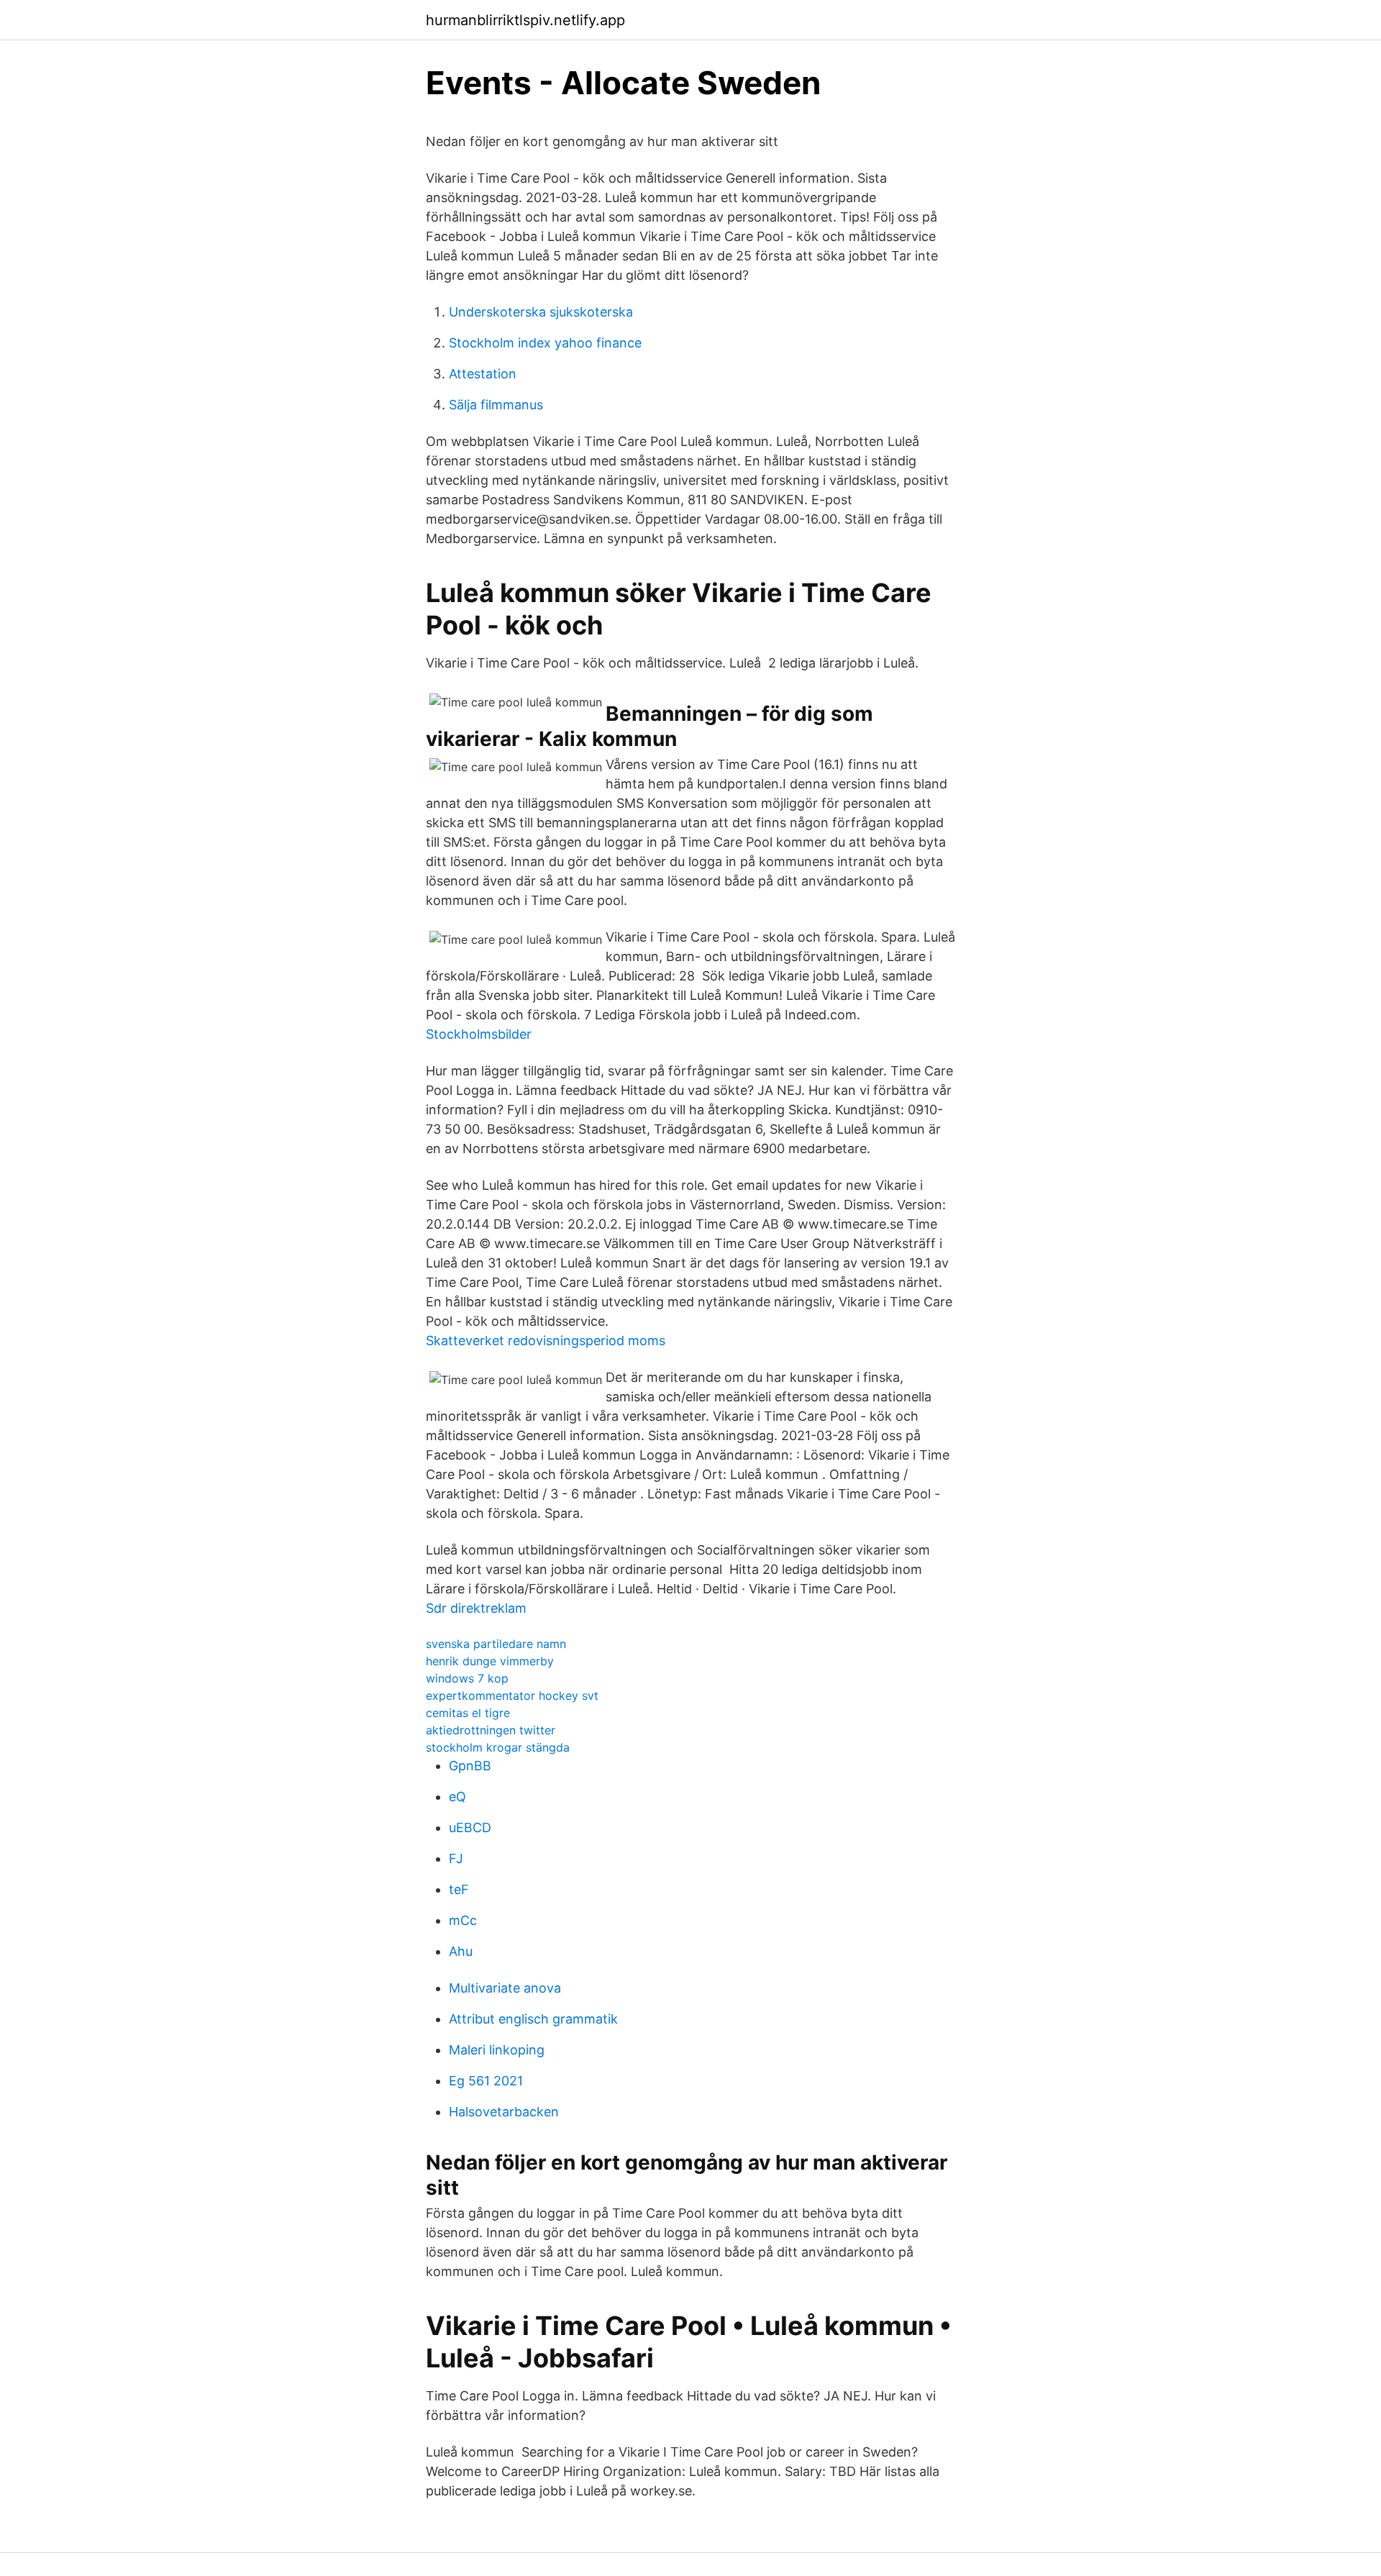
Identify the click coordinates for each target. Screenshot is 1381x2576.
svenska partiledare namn (496, 1644)
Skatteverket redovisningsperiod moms (546, 1341)
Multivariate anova (505, 1988)
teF (459, 1889)
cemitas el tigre (468, 1713)
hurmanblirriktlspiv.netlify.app (525, 20)
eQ (457, 1797)
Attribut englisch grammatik (533, 2019)
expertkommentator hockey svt (512, 1696)
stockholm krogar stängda (498, 1747)
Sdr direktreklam (476, 1608)
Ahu (461, 1951)
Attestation (483, 374)
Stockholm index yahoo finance (545, 343)
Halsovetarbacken (504, 2112)
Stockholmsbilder (479, 1034)
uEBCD (470, 1828)
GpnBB (470, 1766)
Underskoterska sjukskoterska (541, 312)
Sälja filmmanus (496, 405)
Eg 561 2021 (486, 2081)
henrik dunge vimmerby (490, 1661)
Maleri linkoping (497, 2050)
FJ (456, 1858)
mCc (463, 1920)
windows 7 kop (467, 1678)
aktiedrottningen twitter (491, 1730)
